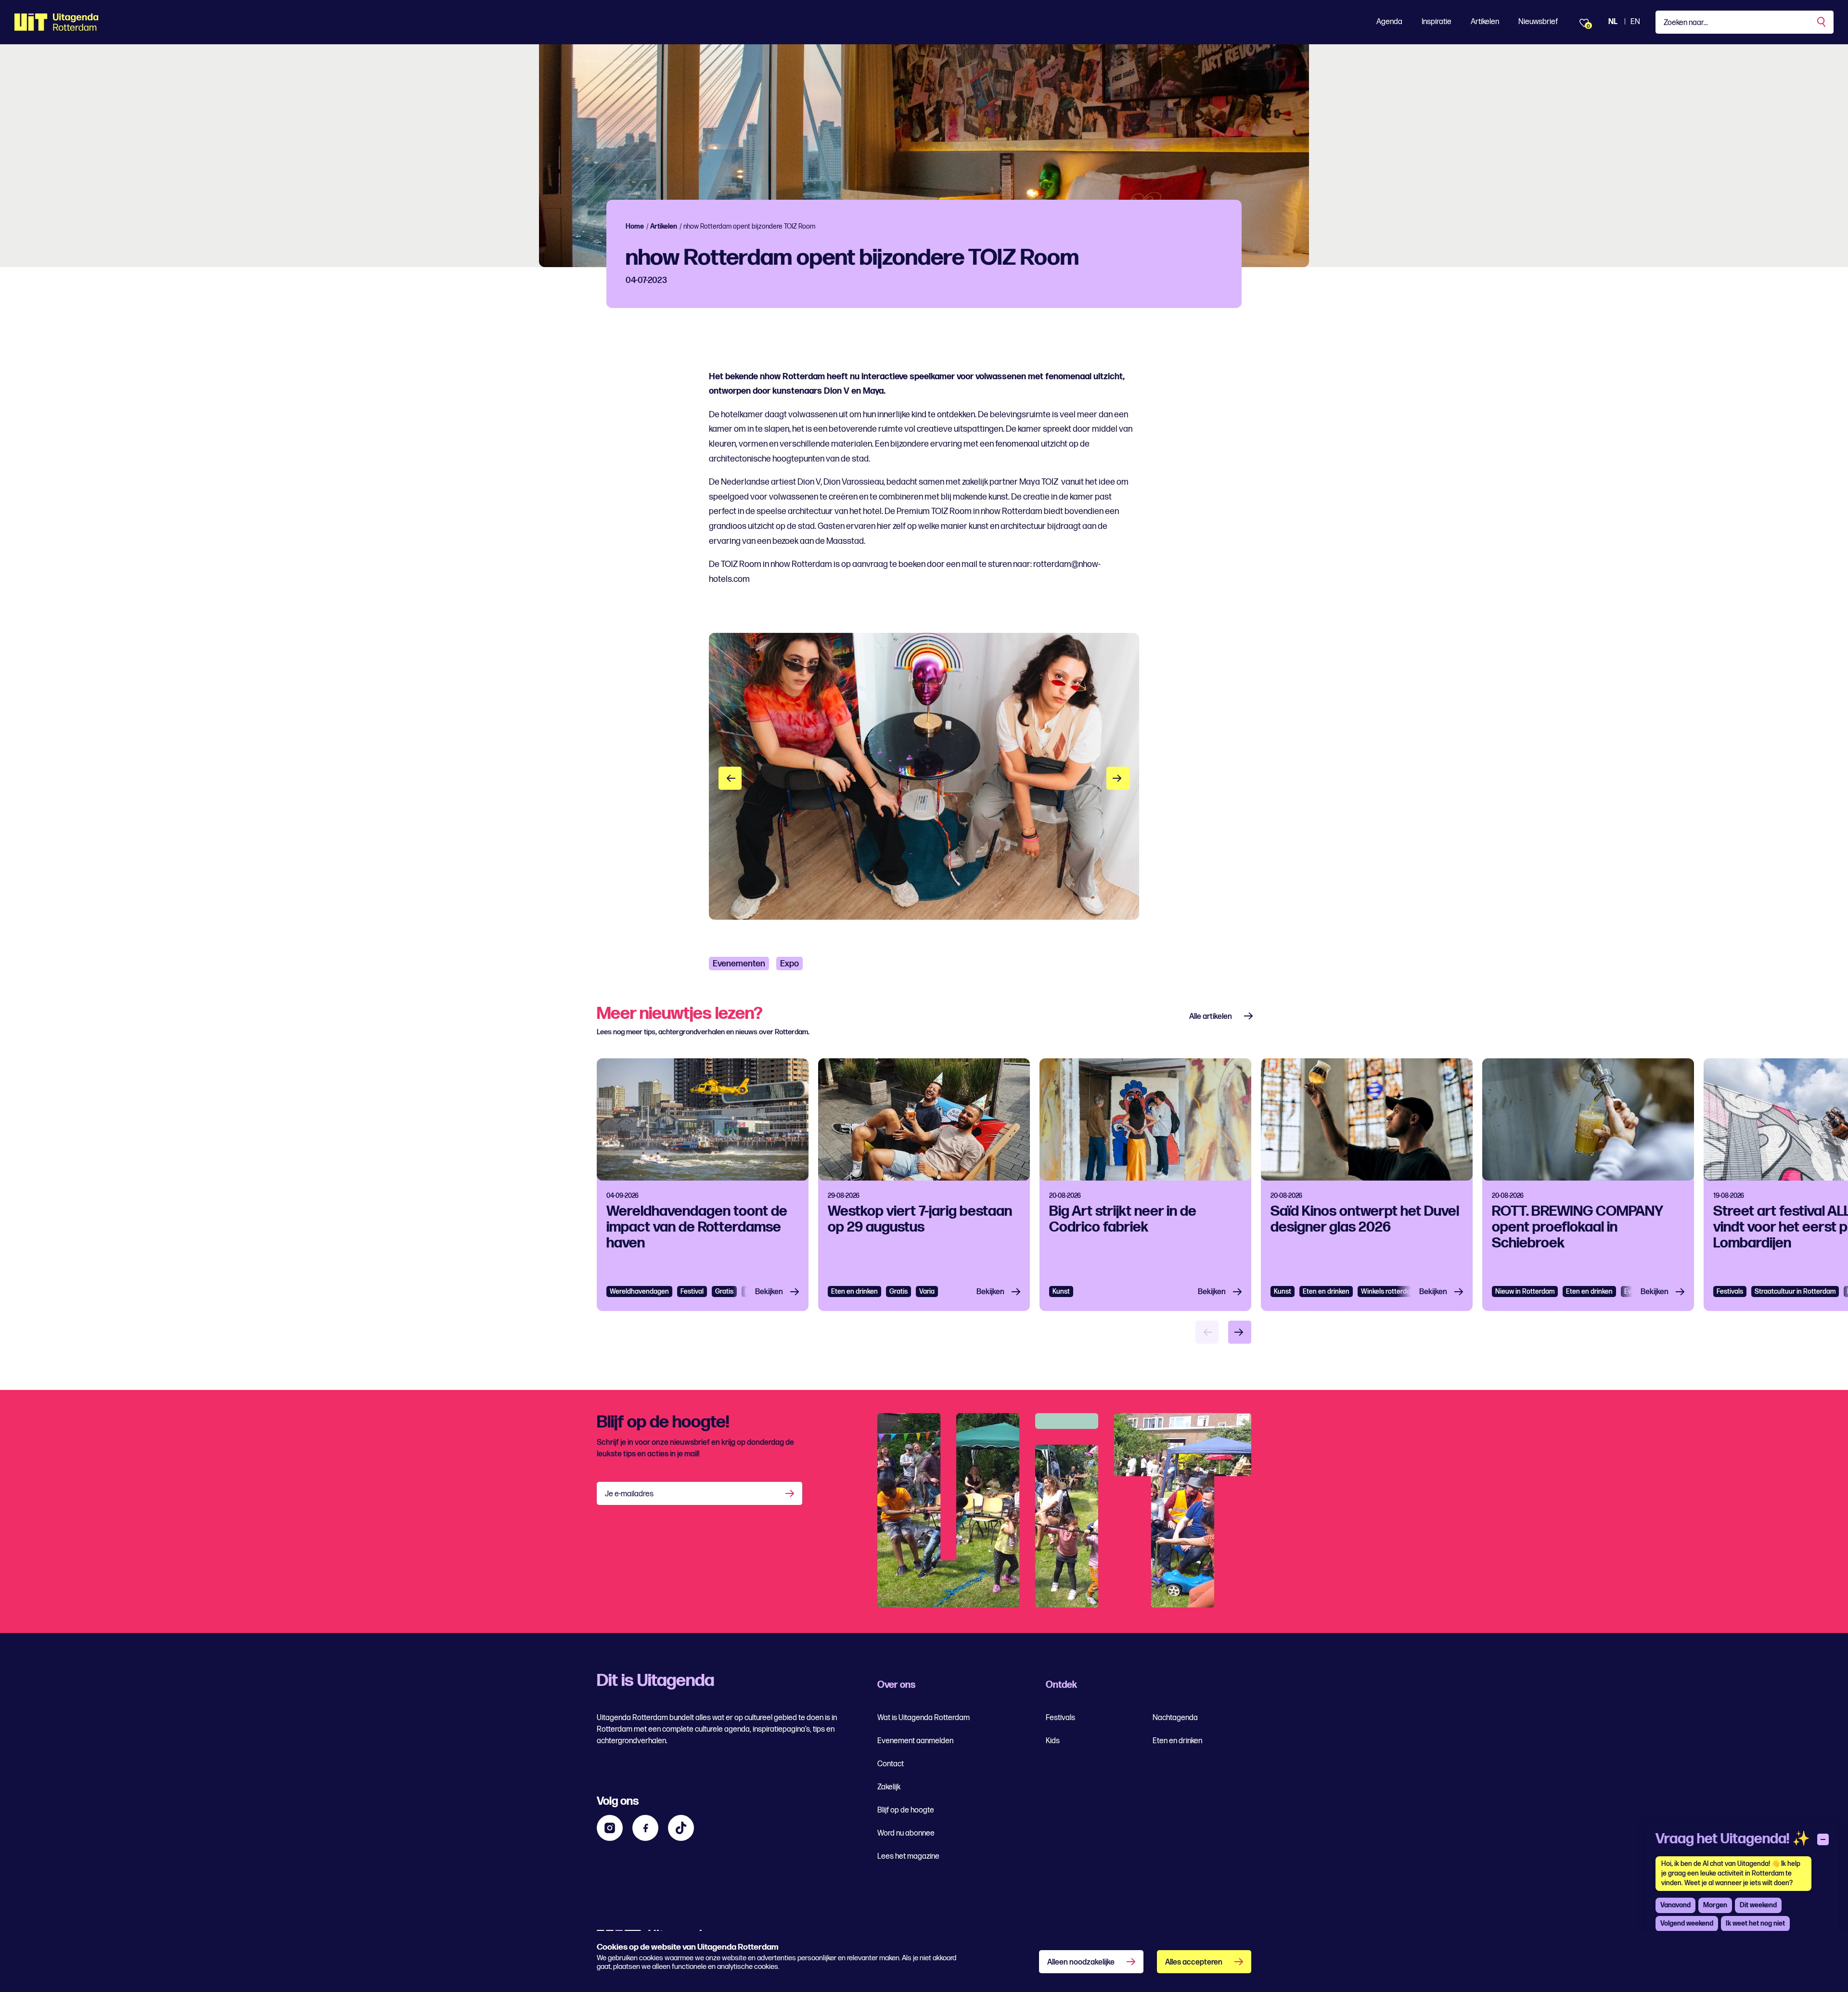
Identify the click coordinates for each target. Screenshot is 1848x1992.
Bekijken (769, 1292)
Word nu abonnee (906, 1833)
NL (1613, 22)
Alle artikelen (1211, 1017)
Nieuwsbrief (1538, 22)
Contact (891, 1764)
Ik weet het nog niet (1755, 1923)
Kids (1053, 1741)
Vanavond (1675, 1905)
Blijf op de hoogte (906, 1810)
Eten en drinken (854, 1292)
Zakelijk (889, 1787)
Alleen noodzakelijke (1081, 1962)
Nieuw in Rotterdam (1525, 1292)
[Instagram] (610, 1828)
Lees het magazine (908, 1857)
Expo (789, 964)
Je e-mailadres (629, 1494)
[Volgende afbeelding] (1118, 778)
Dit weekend (1758, 1905)
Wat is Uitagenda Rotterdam (924, 1718)
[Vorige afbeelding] (730, 778)
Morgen (1715, 1905)
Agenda (1389, 22)
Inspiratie (1437, 22)
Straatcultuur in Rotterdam (1795, 1292)
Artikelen (1485, 22)
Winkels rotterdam (1388, 1292)
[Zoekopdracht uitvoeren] (1822, 22)
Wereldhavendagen (639, 1292)
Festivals (1730, 1292)
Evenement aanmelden (915, 1741)
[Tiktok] (681, 1828)
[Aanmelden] (791, 1493)
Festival (692, 1292)
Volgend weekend (1687, 1923)
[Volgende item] (1240, 1332)
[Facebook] (645, 1828)
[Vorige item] (1207, 1332)
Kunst (1061, 1292)
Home (635, 226)
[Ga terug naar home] (57, 22)
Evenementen (739, 964)
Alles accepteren (1194, 1962)
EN (1635, 22)
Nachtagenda (1175, 1718)
